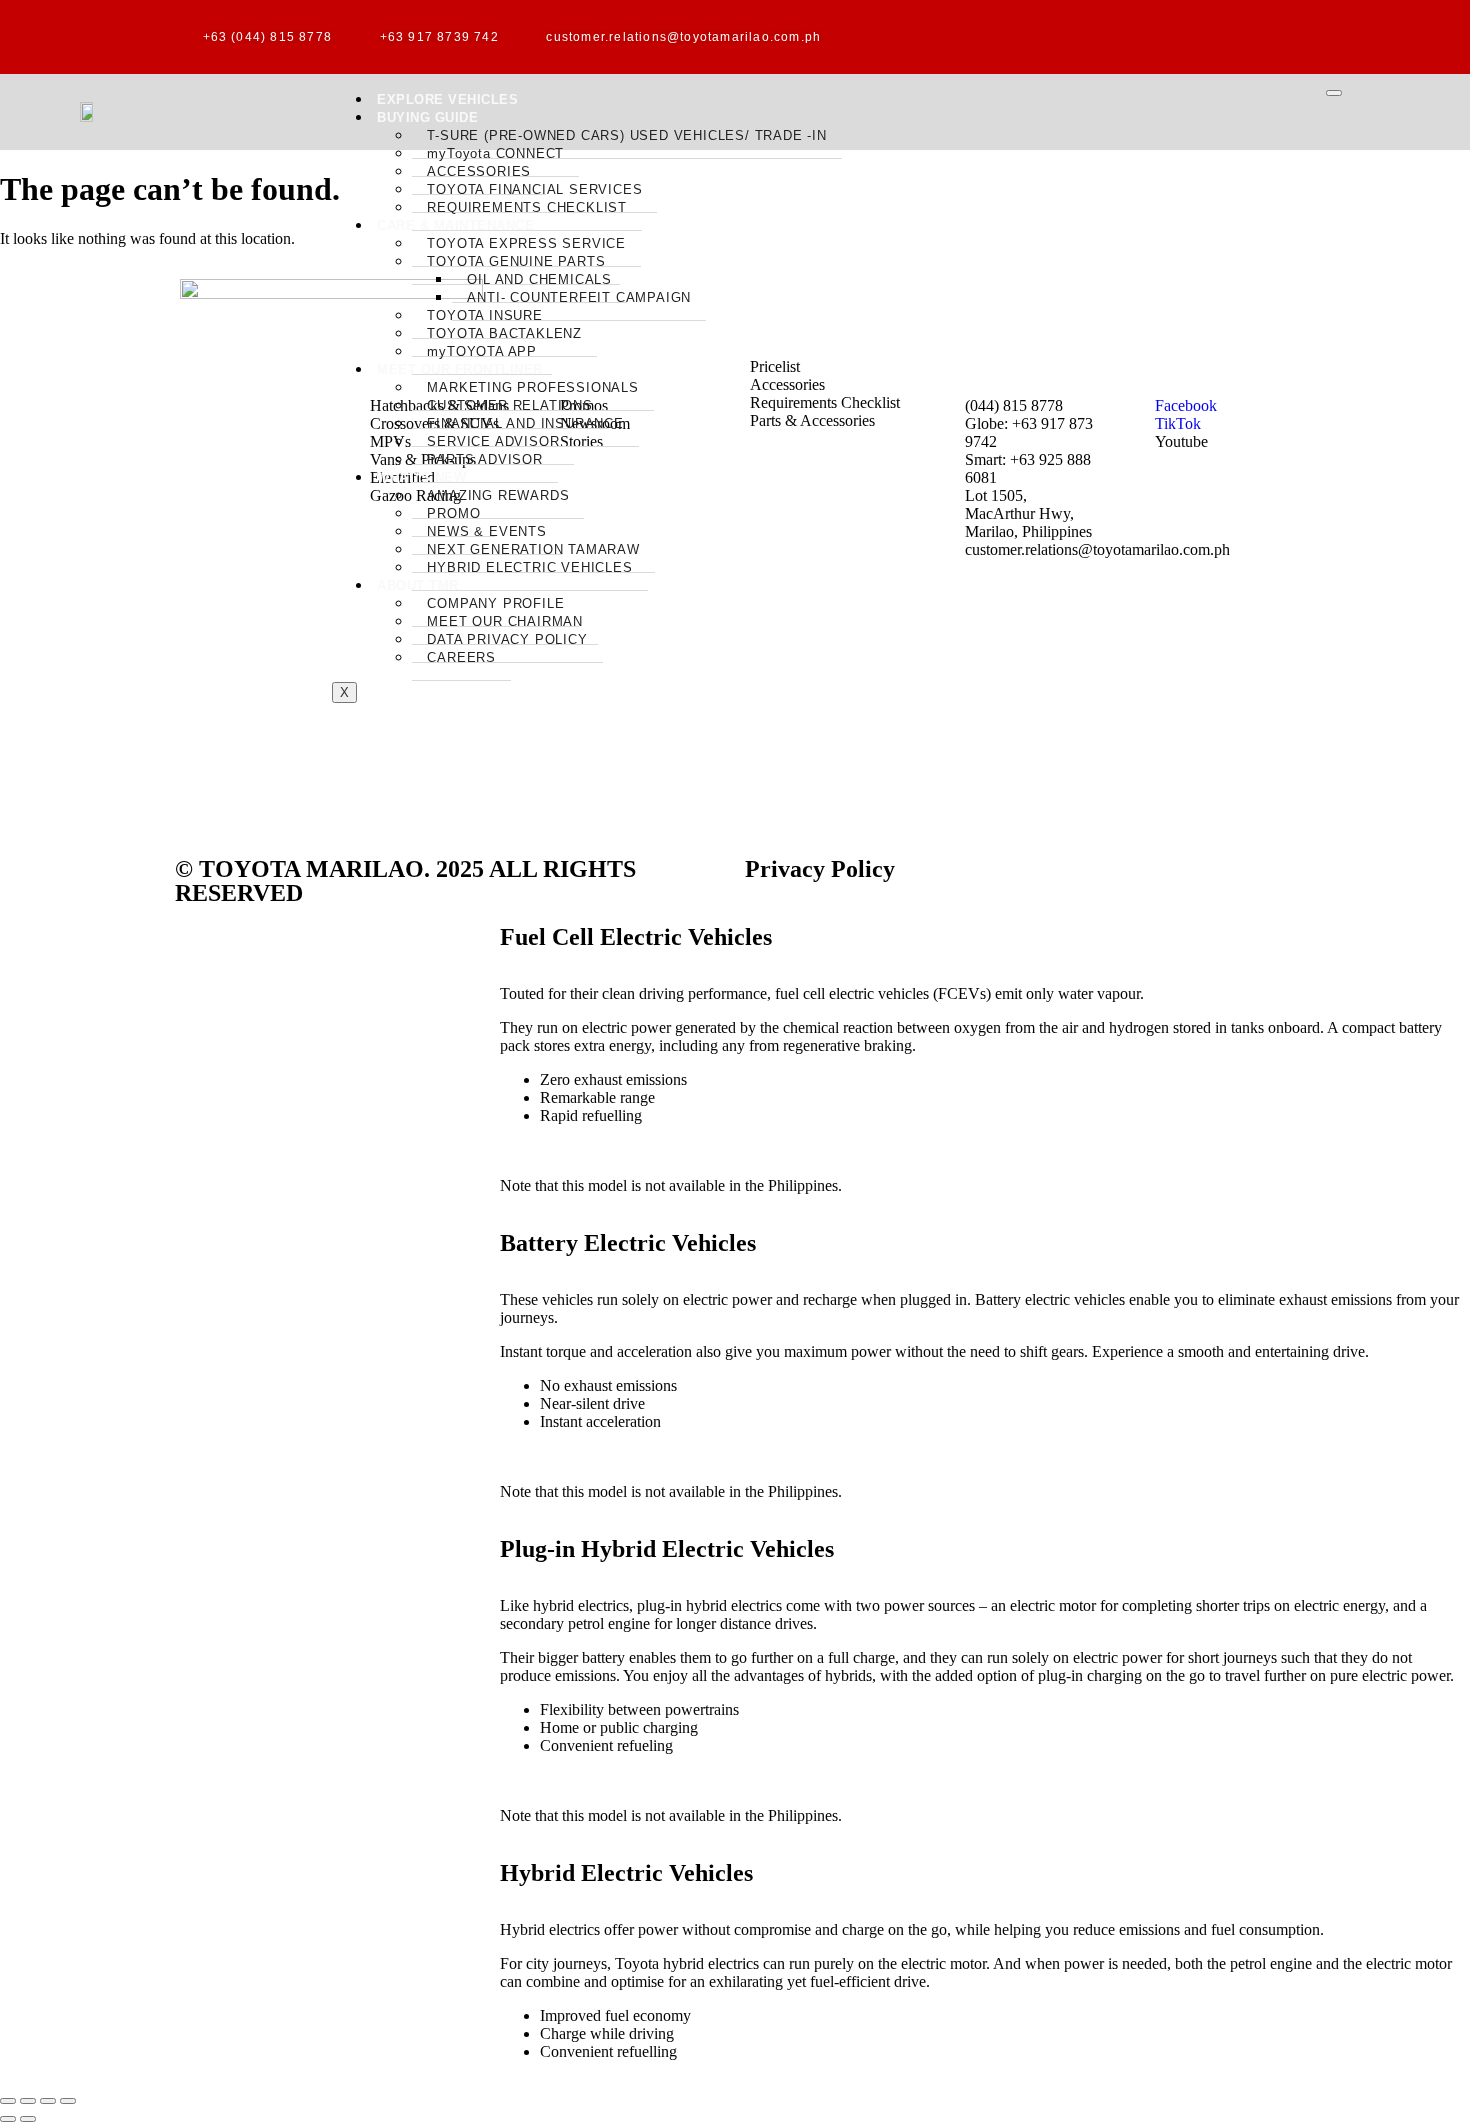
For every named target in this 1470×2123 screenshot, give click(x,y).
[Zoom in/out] (8, 2101)
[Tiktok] (1140, 35)
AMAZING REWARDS (498, 495)
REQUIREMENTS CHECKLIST (527, 207)
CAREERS (461, 657)
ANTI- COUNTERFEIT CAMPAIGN (579, 297)
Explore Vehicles (447, 99)
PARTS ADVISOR (484, 459)
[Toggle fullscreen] (28, 2101)
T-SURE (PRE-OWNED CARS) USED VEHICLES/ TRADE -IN (626, 135)
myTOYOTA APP (482, 351)
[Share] (48, 2101)
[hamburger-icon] (1334, 93)
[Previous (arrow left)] (8, 2119)
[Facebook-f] (1075, 35)
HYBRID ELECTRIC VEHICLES (529, 567)
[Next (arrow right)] (28, 2119)
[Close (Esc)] (68, 2101)
